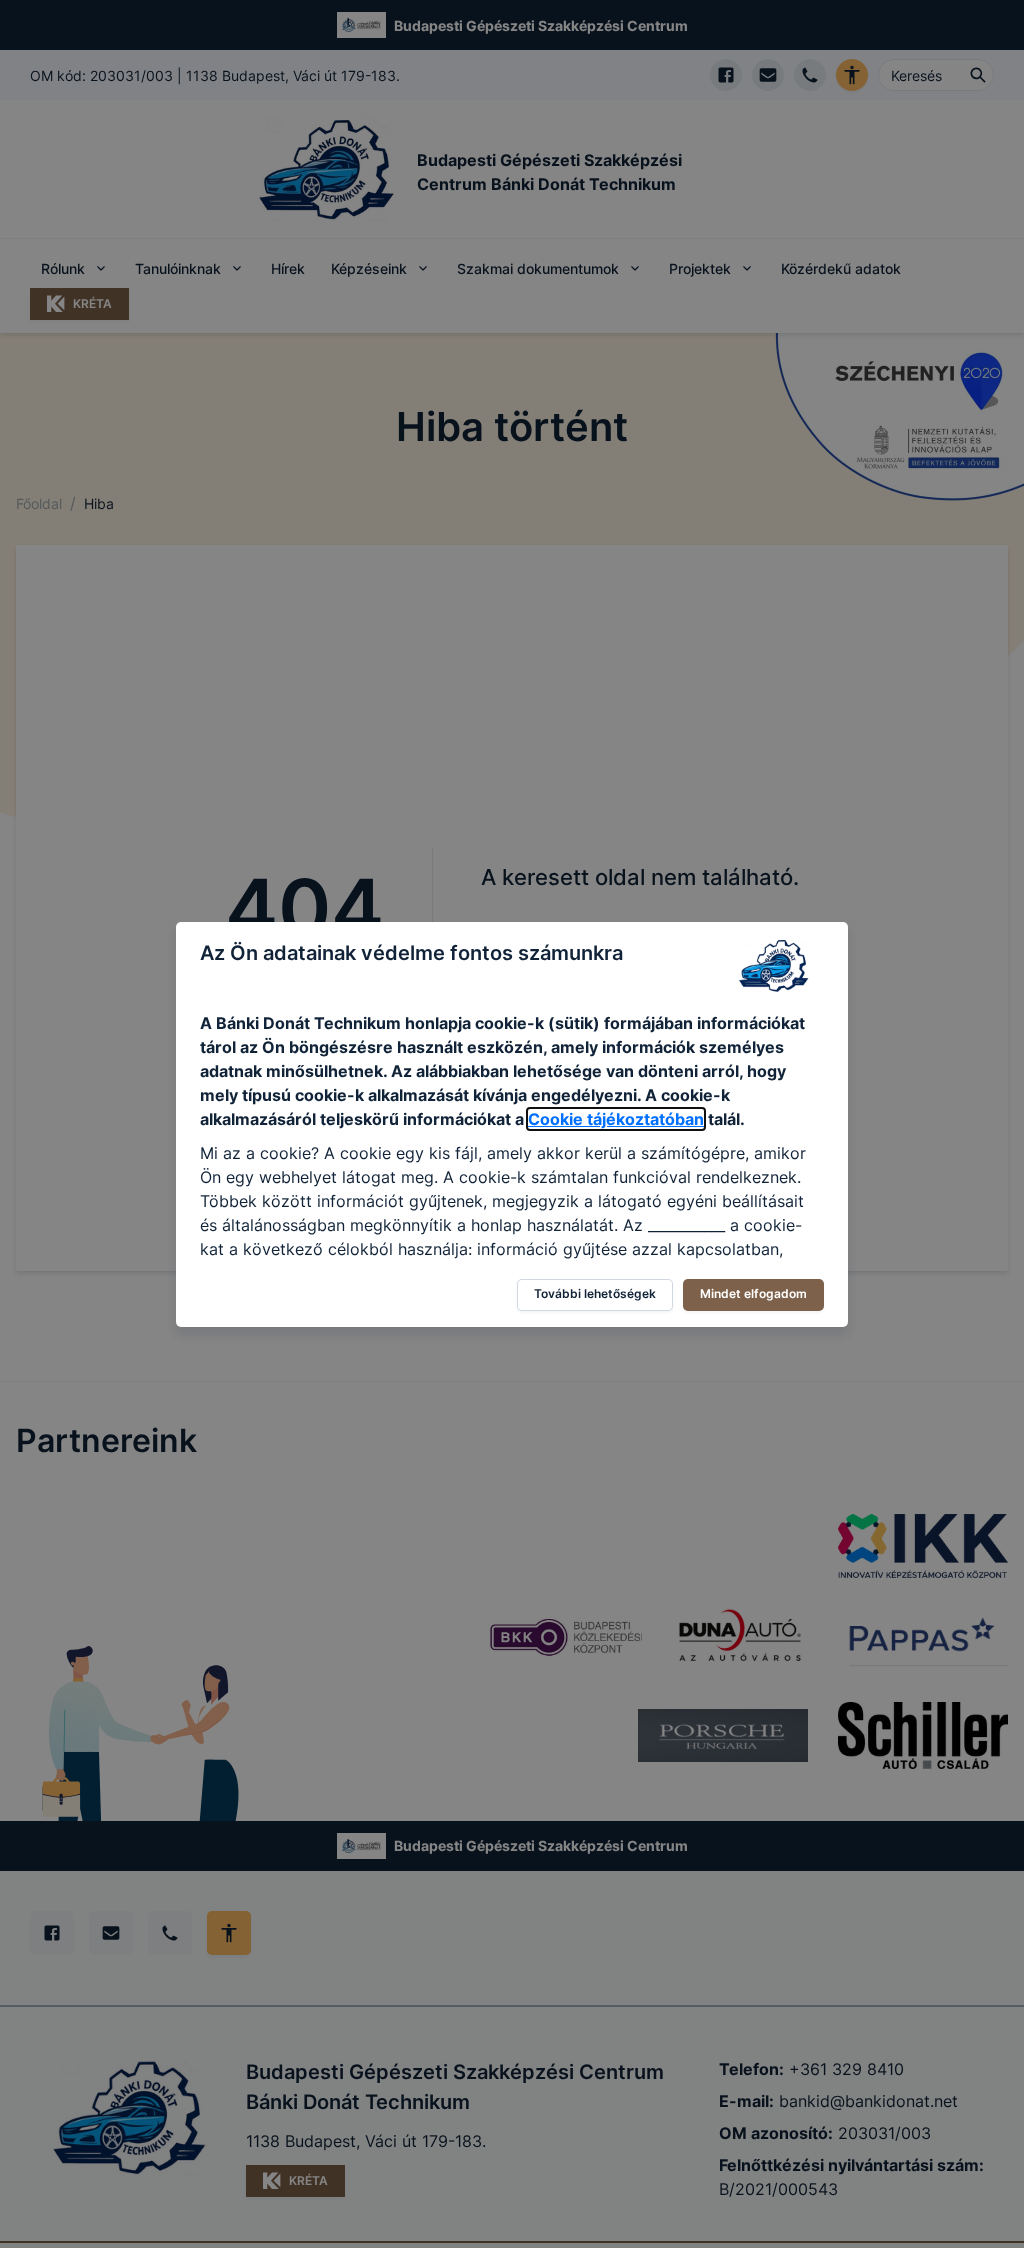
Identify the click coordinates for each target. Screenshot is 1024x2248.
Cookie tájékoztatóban (616, 1119)
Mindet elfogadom (753, 1293)
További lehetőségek (595, 1293)
